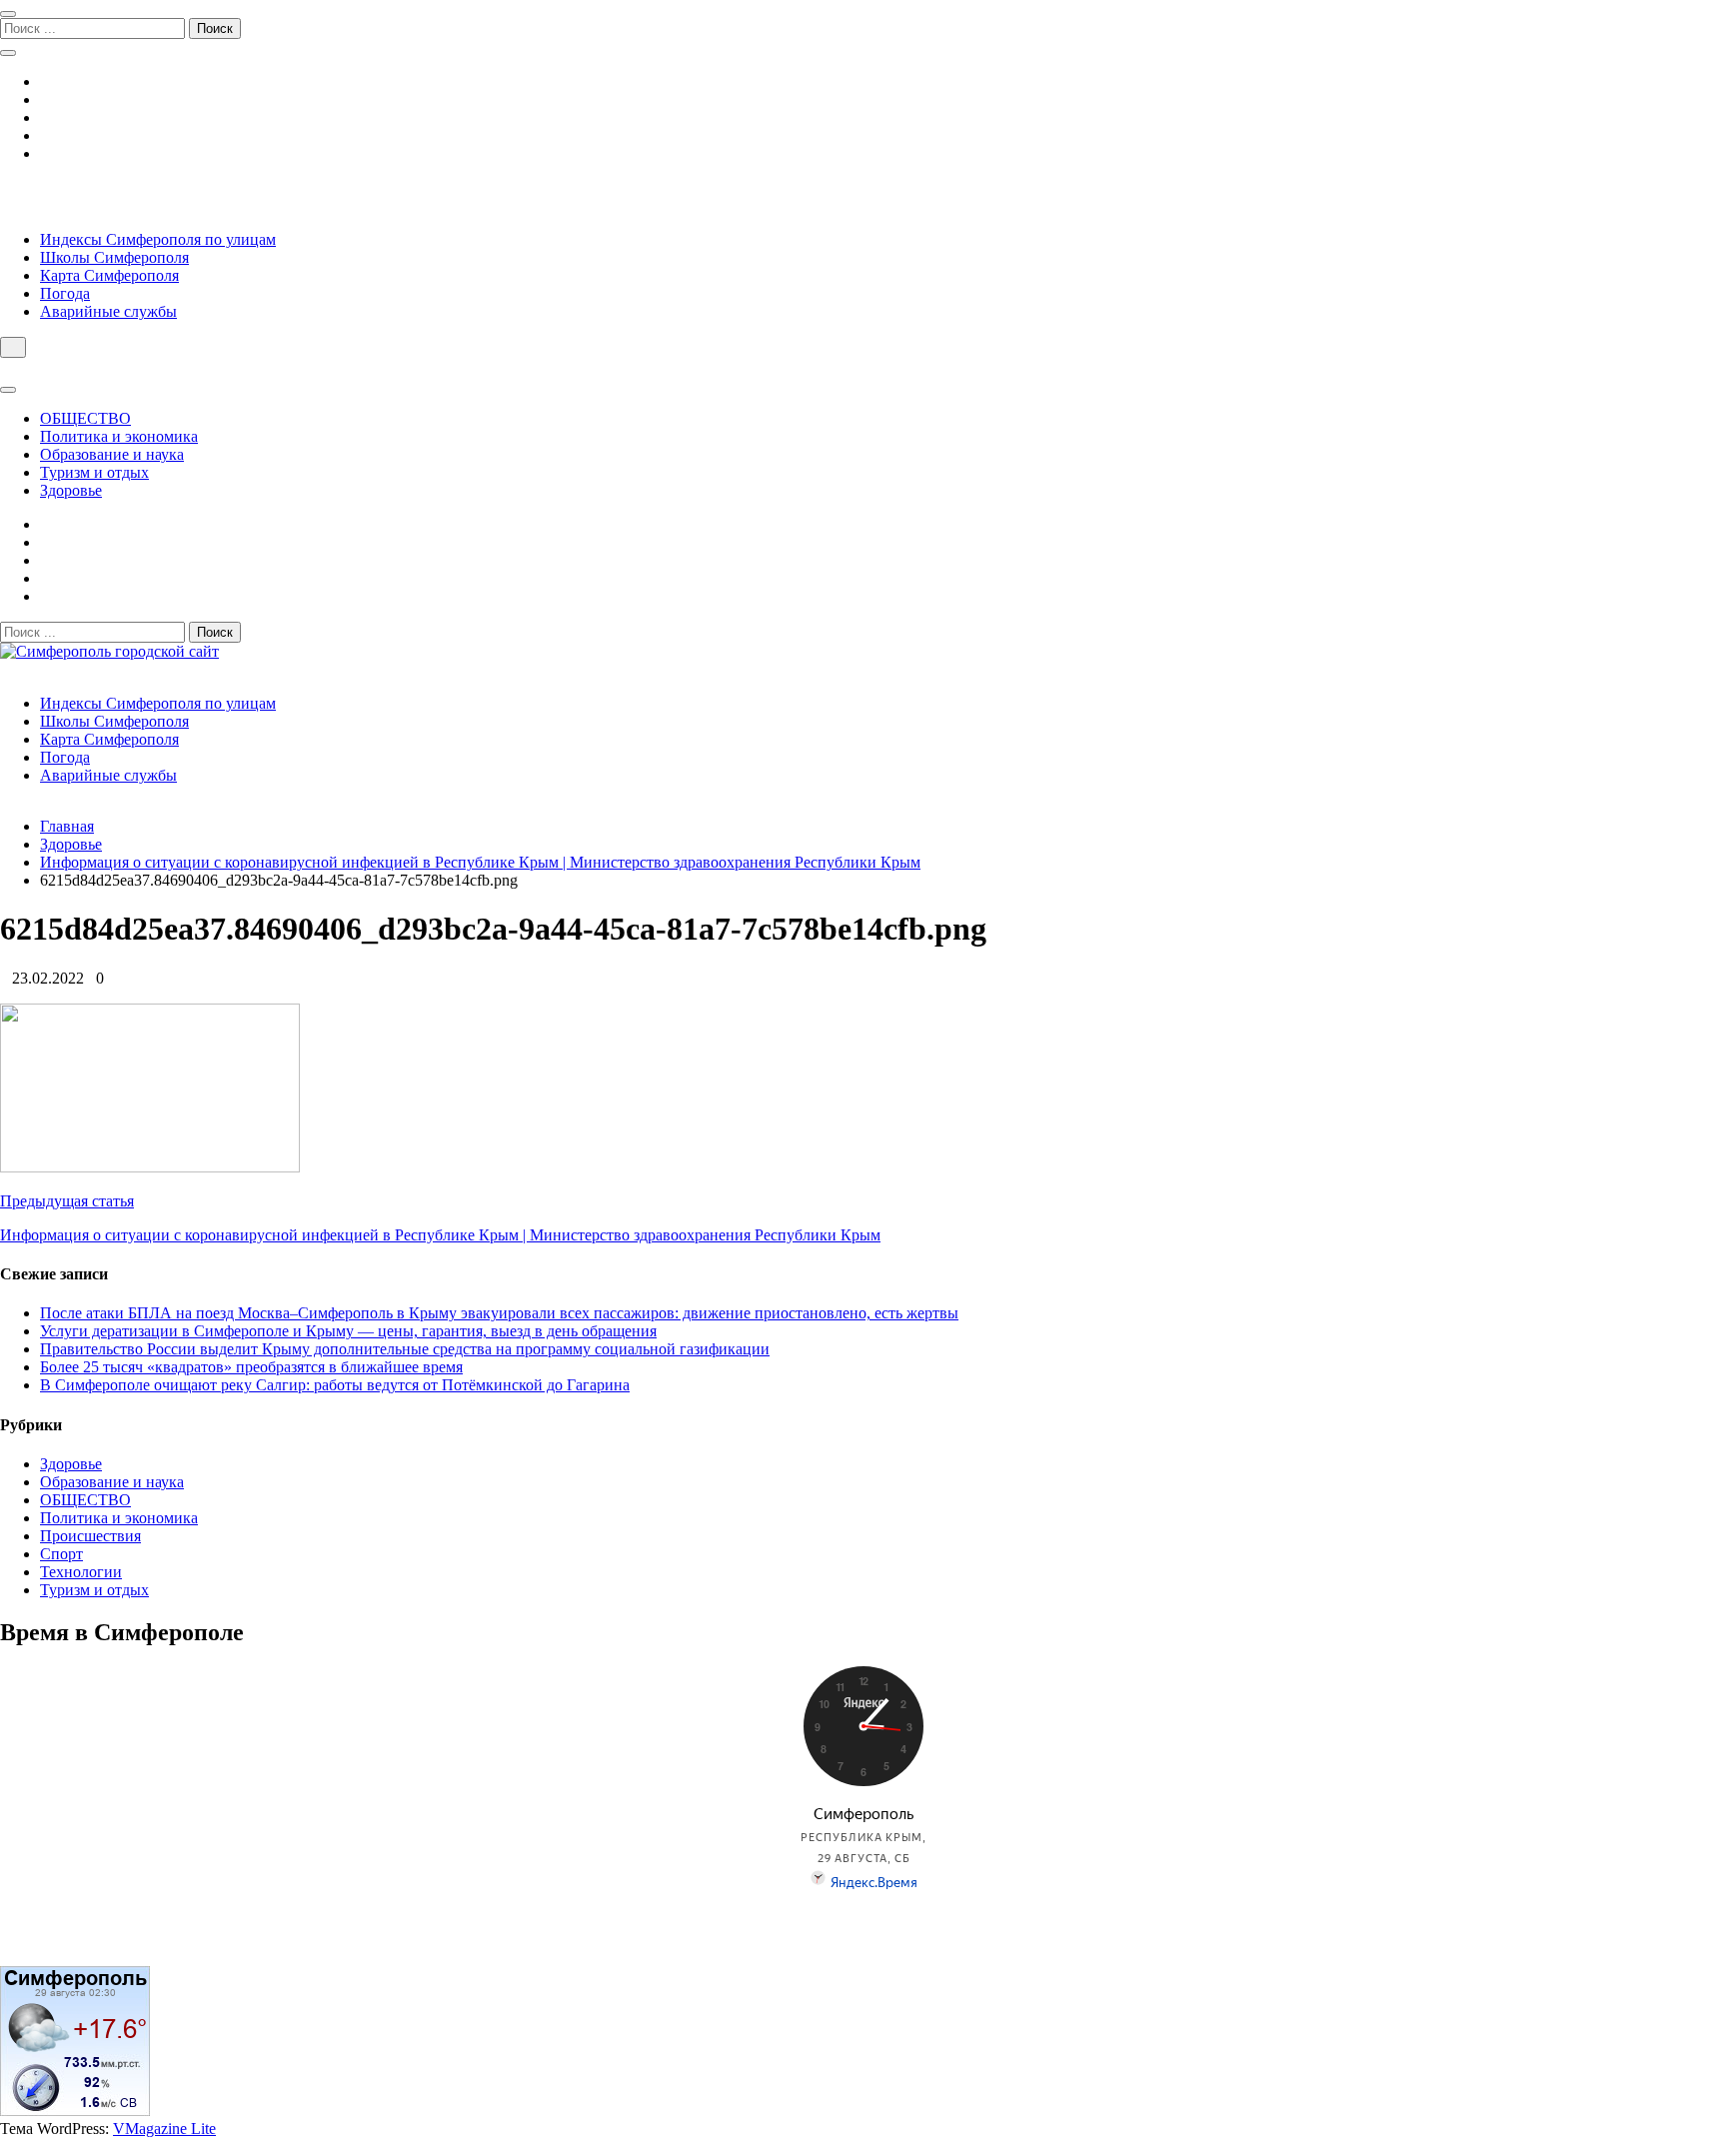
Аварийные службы (108, 311)
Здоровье (71, 490)
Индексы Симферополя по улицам (158, 239)
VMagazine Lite (164, 2129)
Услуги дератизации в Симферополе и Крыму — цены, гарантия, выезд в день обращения (348, 1331)
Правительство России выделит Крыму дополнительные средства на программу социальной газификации (405, 1349)
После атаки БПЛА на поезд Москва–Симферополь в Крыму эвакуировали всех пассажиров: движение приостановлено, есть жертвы (499, 1313)
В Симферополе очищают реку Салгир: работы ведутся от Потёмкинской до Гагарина (335, 1385)
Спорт (61, 1554)
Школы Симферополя (114, 257)
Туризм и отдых (94, 472)
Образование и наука (112, 454)
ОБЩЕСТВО (85, 418)
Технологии (81, 1572)
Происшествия (90, 1536)
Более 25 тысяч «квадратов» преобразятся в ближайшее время (251, 1367)
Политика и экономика (119, 436)
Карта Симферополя (109, 275)
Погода (65, 293)
